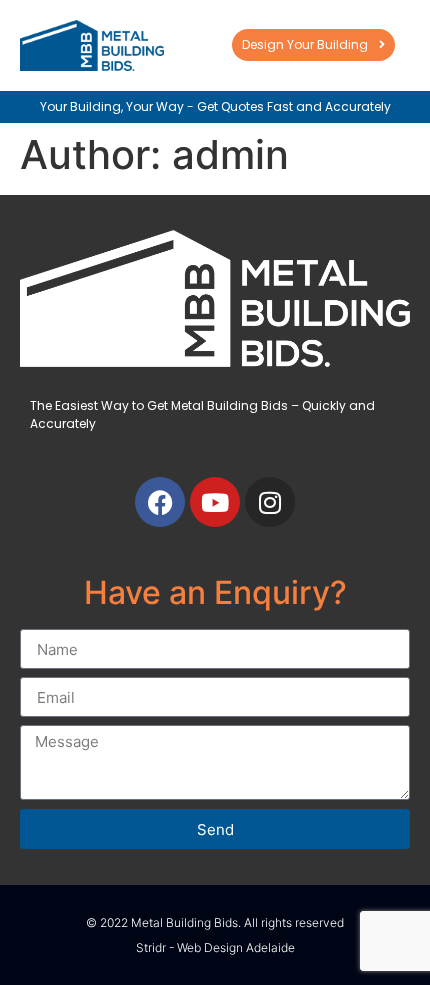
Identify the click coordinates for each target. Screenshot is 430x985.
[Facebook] (160, 502)
